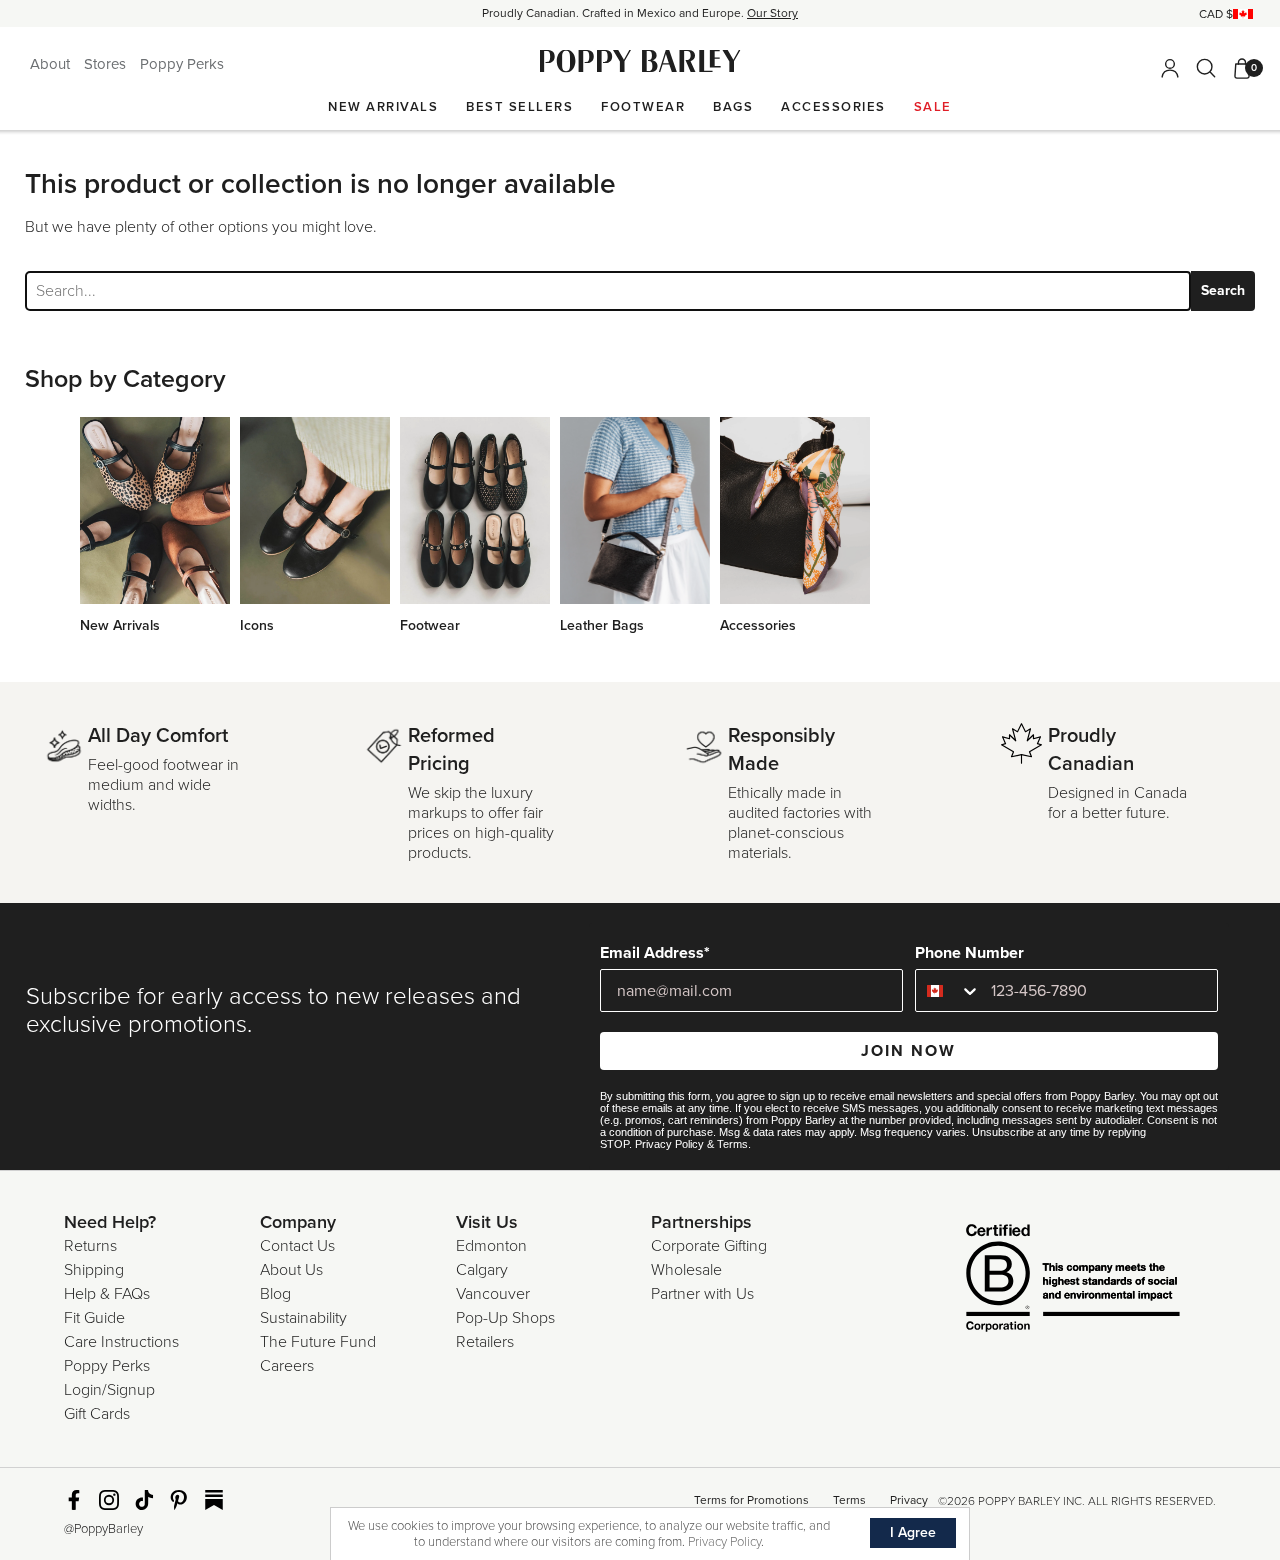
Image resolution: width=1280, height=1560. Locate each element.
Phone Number (969, 953)
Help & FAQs (107, 1294)
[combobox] (948, 990)
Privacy (909, 1500)
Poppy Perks (182, 64)
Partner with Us (702, 1294)
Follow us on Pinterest (179, 1500)
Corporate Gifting (709, 1246)
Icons (257, 625)
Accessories (833, 107)
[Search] (1206, 68)
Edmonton (491, 1246)
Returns (90, 1246)
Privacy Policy (669, 1144)
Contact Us (297, 1246)
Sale (933, 107)
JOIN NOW (908, 1051)
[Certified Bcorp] (1043, 1280)
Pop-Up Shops (505, 1318)
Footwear (643, 107)
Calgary (482, 1270)
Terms (732, 1144)
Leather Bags (602, 625)
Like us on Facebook (74, 1500)
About (52, 64)
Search (1223, 290)
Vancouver (493, 1294)
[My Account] (1170, 68)
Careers (287, 1366)
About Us (291, 1270)
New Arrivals (383, 107)
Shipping (94, 1270)
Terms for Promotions (751, 1500)
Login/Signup (109, 1390)
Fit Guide (94, 1318)
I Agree (913, 1532)
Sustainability (303, 1318)
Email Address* (655, 953)
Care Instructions (121, 1342)
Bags (733, 107)
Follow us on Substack (214, 1500)
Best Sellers (519, 107)
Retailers (485, 1342)
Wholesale (686, 1270)
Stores (107, 64)
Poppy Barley (640, 61)
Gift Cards (97, 1414)
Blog (275, 1294)
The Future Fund (318, 1342)
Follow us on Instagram (109, 1500)
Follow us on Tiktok (144, 1500)
